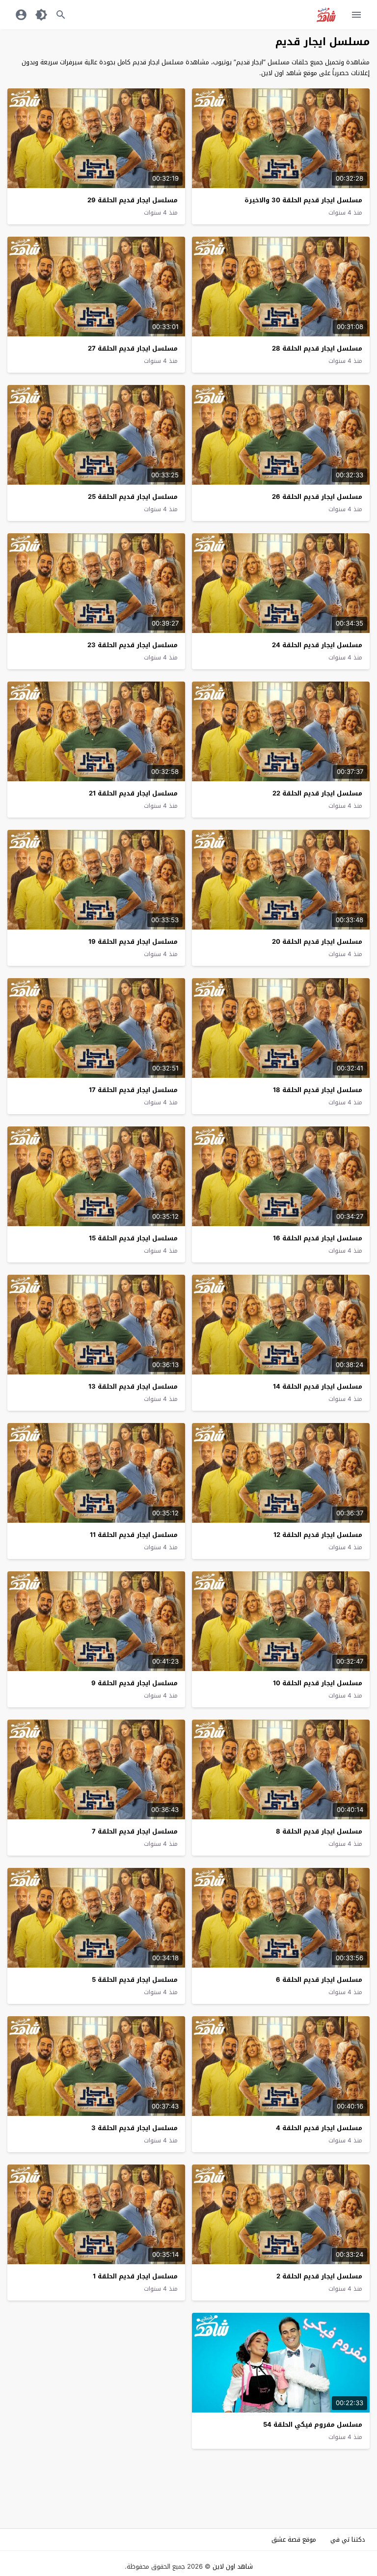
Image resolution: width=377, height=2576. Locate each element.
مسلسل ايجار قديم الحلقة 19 (133, 942)
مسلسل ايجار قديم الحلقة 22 (317, 793)
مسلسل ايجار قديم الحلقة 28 (317, 348)
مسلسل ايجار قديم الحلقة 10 (318, 1683)
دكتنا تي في (348, 2539)
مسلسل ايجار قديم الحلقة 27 (133, 348)
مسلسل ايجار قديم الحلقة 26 (317, 497)
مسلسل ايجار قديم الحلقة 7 (135, 1831)
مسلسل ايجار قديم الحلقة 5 (135, 1980)
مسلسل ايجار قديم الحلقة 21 (133, 793)
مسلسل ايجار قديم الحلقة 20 (317, 942)
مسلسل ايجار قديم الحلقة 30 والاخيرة (303, 200)
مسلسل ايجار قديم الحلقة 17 (133, 1090)
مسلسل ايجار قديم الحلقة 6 (319, 1980)
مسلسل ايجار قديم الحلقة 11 (134, 1535)
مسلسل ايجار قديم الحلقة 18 (318, 1090)
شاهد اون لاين (233, 2566)
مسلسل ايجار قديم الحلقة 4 (319, 2128)
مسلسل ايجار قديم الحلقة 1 (135, 2276)
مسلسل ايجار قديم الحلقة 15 (133, 1238)
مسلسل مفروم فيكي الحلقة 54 (313, 2425)
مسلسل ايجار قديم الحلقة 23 (133, 645)
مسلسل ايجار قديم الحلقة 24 (317, 645)
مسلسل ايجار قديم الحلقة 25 (133, 497)
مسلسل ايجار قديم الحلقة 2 (319, 2276)
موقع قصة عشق (294, 2539)
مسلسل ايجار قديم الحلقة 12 (318, 1535)
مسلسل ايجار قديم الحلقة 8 (319, 1831)
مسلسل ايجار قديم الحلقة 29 (133, 200)
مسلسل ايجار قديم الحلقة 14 (318, 1386)
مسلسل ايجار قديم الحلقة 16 (318, 1238)
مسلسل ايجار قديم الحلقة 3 (135, 2128)
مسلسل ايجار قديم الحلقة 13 (133, 1386)
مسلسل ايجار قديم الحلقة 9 (135, 1683)
